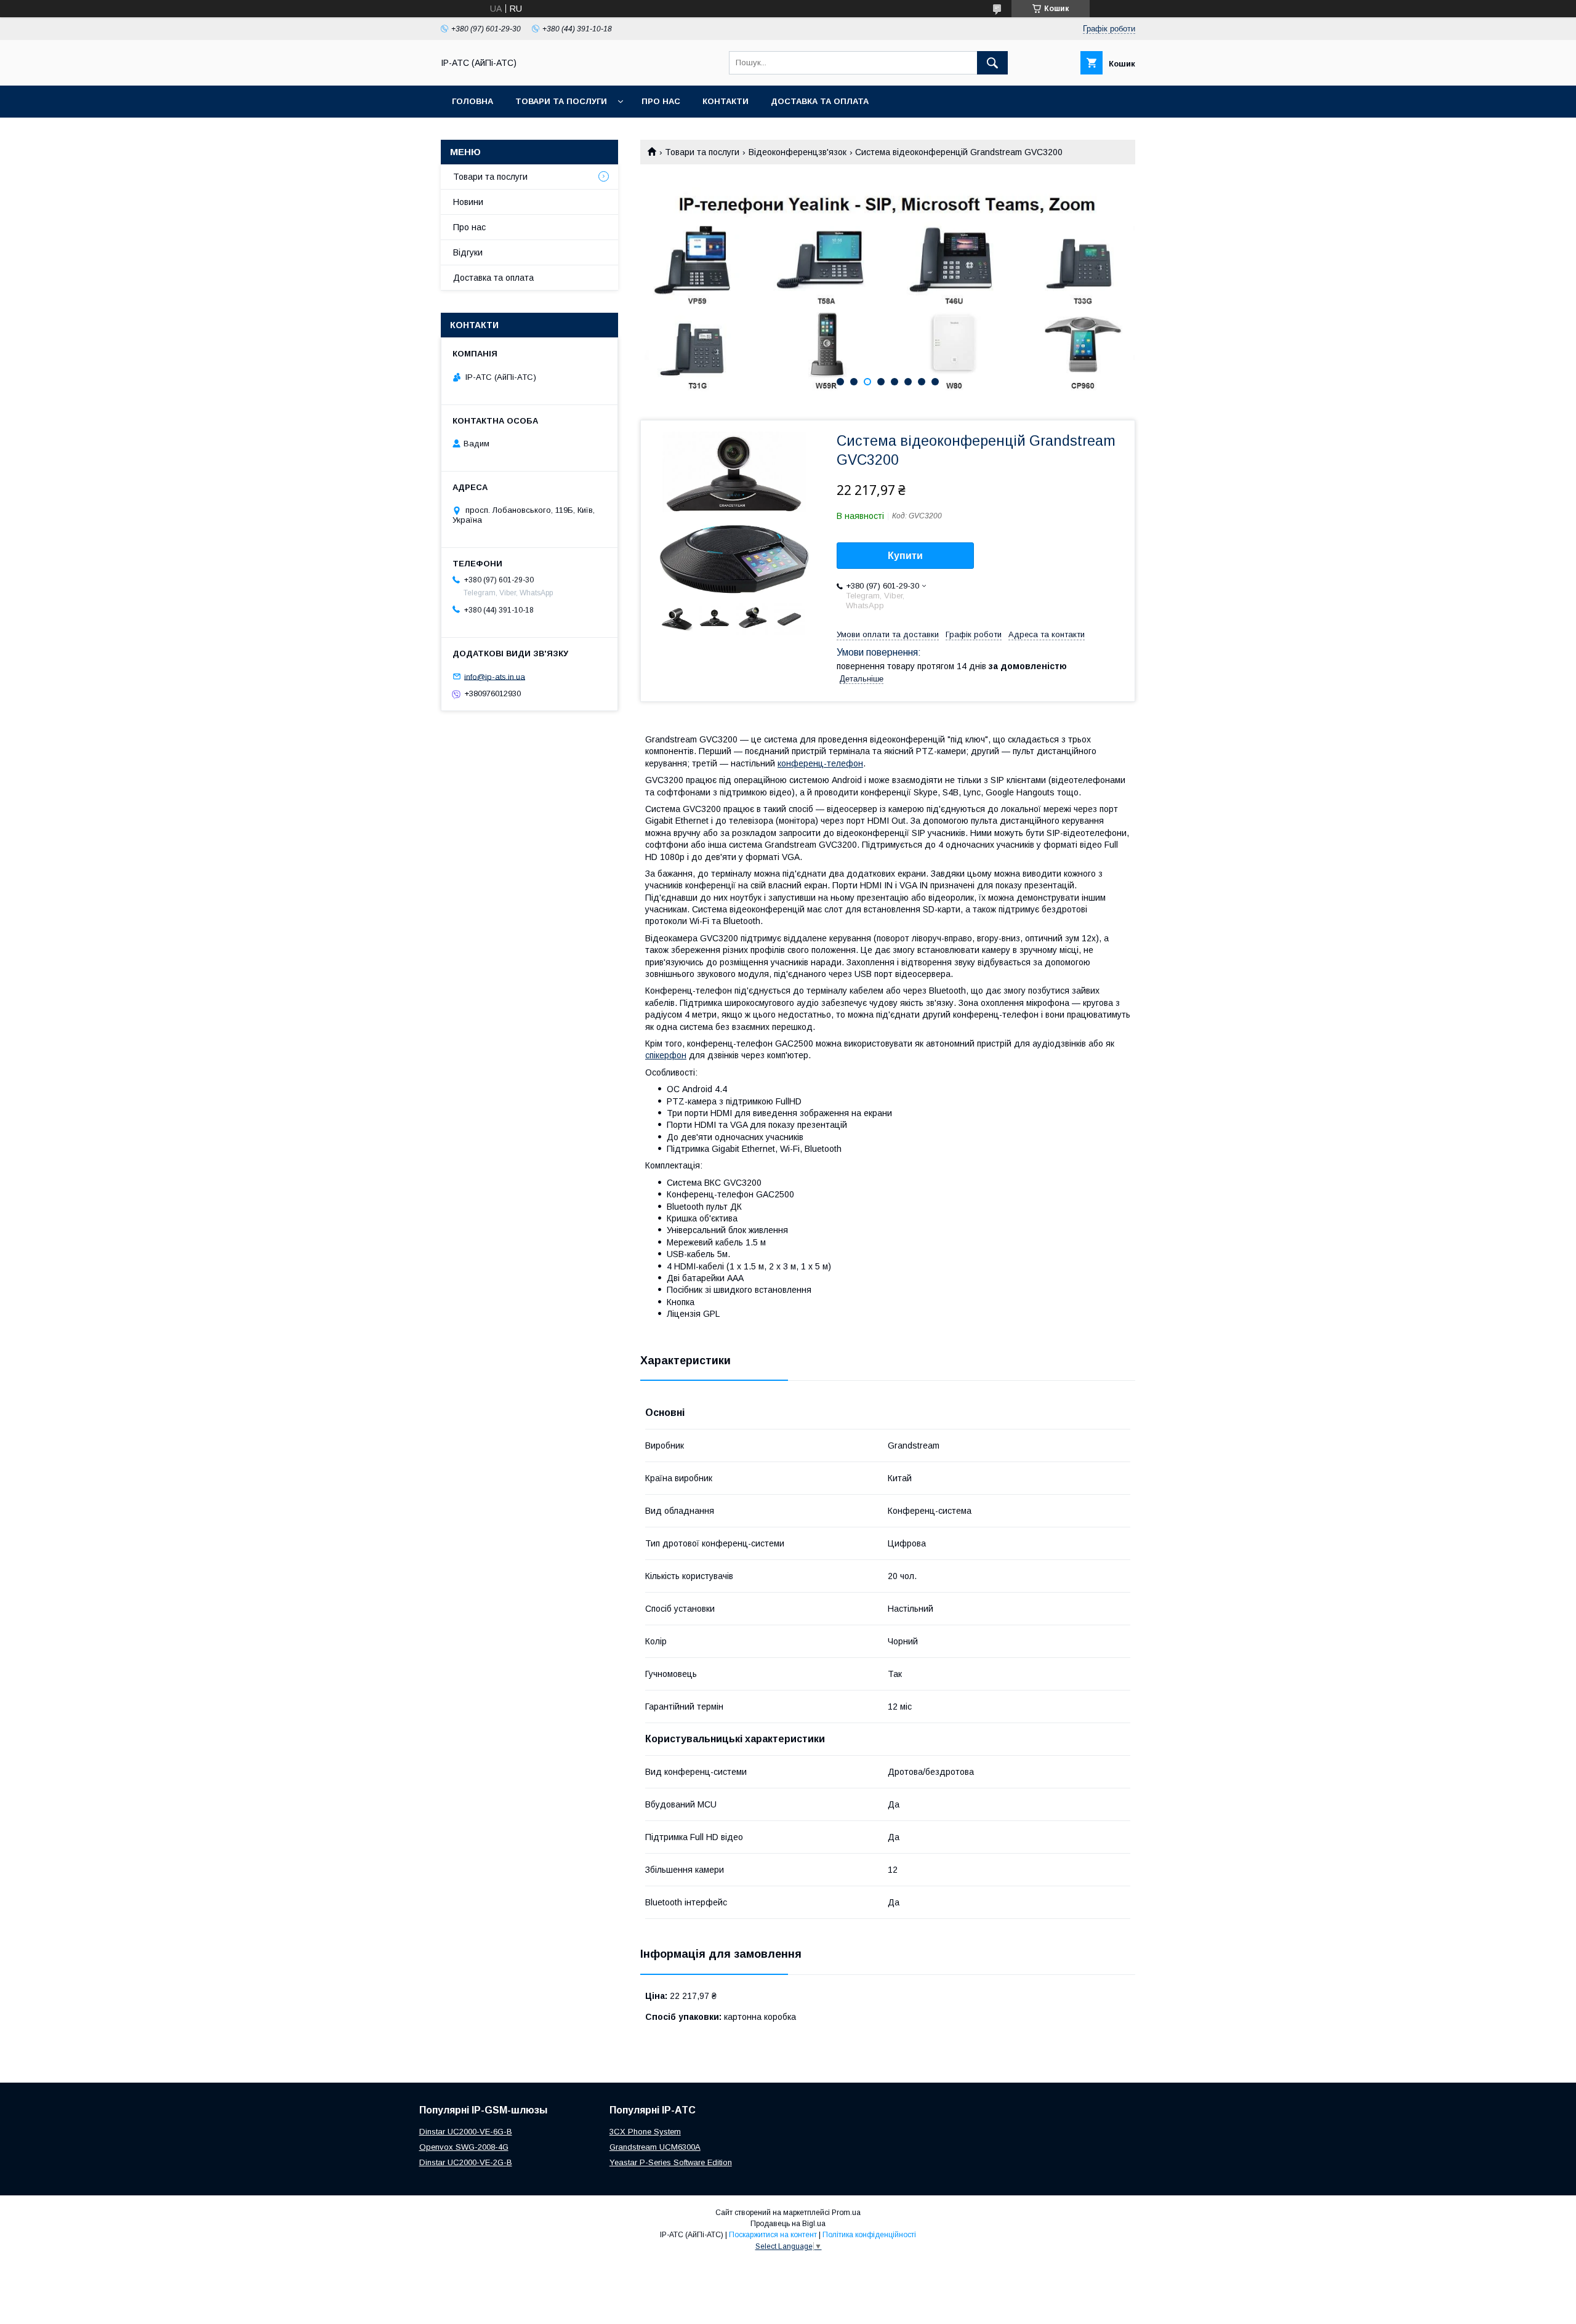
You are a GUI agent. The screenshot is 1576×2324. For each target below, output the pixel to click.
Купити (905, 556)
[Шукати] (992, 63)
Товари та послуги (561, 101)
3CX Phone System (645, 2132)
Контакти (726, 101)
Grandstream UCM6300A (655, 2147)
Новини (468, 202)
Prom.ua (846, 2213)
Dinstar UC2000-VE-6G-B (466, 2132)
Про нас (661, 101)
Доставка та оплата (820, 101)
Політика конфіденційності (869, 2235)
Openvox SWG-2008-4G (464, 2147)
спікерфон (666, 1055)
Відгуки (468, 252)
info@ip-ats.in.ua (495, 676)
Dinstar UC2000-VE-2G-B (466, 2162)
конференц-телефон (820, 763)
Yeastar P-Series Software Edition (671, 2162)
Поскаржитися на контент (773, 2235)
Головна (472, 101)
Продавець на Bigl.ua (788, 2224)
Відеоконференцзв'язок (798, 152)
